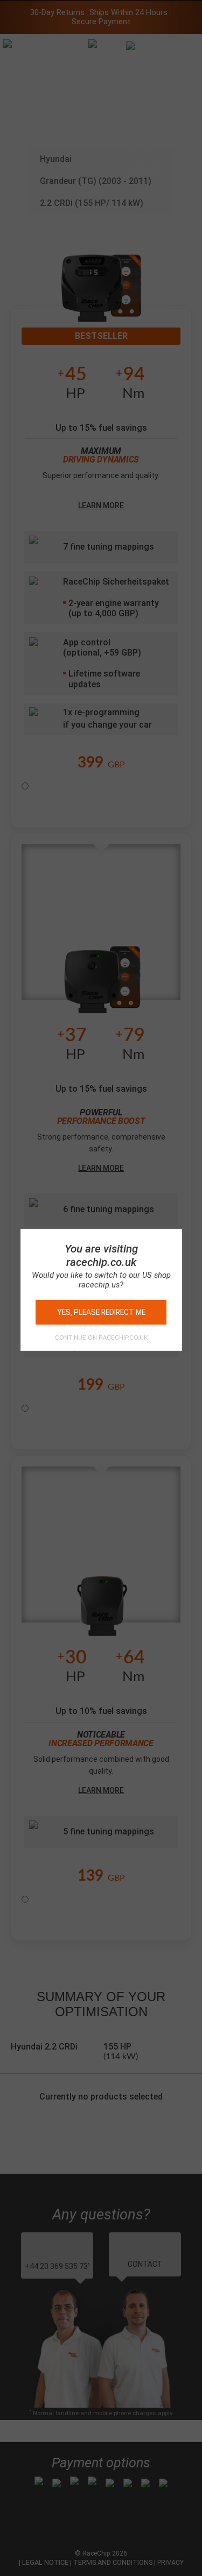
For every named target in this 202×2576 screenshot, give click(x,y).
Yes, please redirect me (101, 1312)
